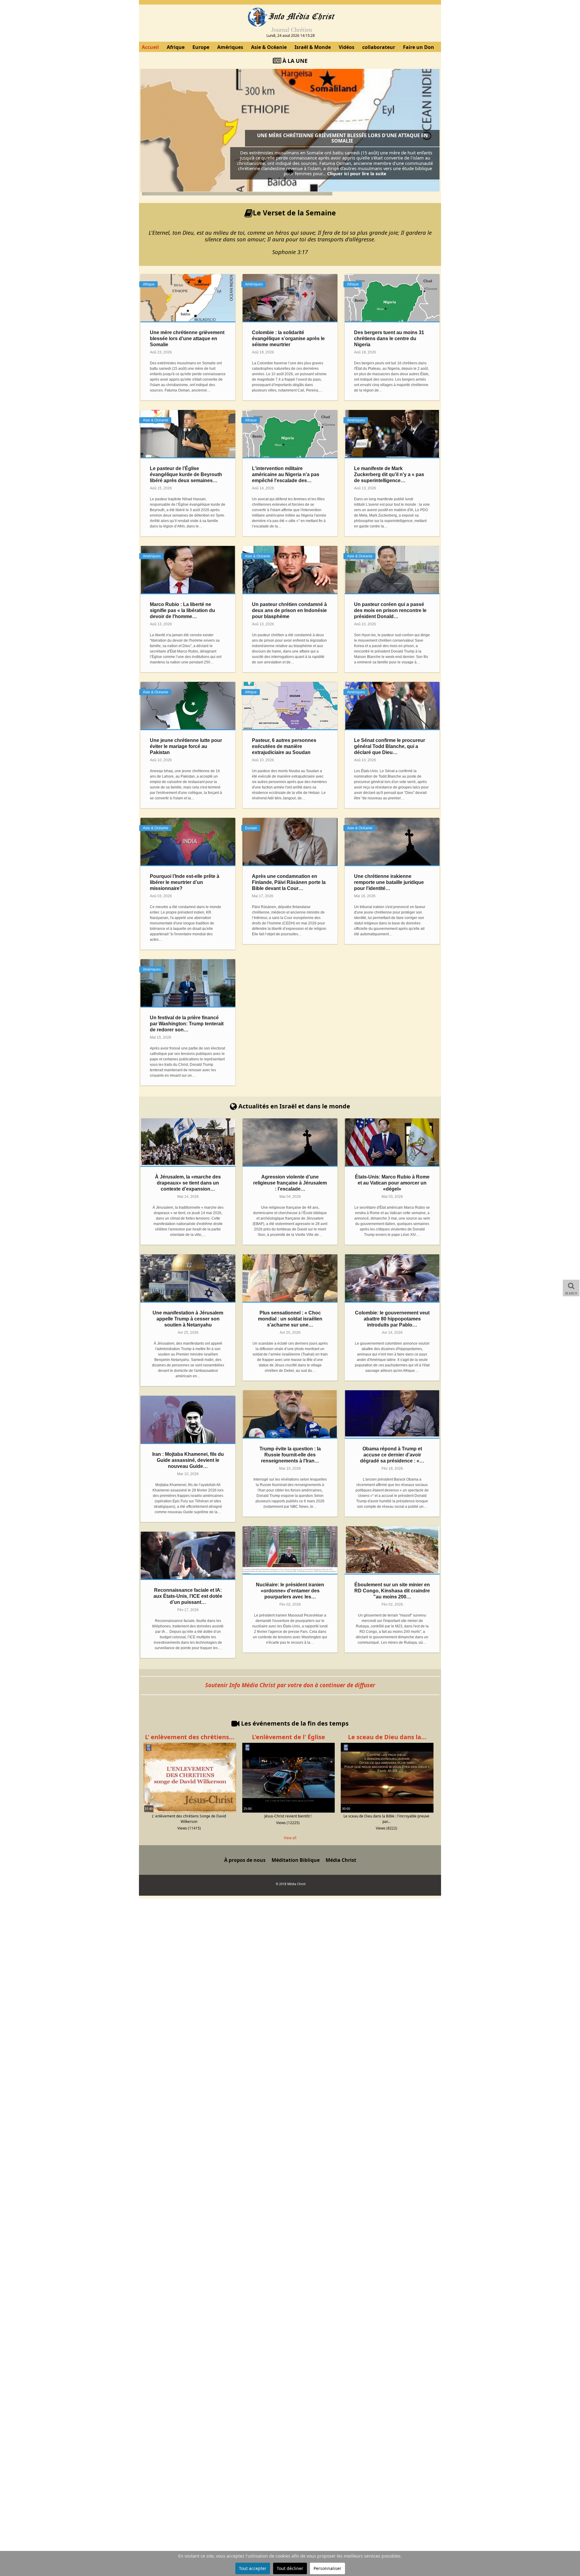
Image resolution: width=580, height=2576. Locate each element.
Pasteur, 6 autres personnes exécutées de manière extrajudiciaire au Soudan (284, 746)
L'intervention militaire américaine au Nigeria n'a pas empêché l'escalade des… (286, 474)
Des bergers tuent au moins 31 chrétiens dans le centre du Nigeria (389, 339)
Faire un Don (419, 47)
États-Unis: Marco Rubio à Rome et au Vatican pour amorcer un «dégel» (392, 1183)
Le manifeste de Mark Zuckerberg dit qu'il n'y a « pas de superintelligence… (389, 474)
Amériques (230, 47)
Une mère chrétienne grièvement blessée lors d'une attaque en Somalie (342, 138)
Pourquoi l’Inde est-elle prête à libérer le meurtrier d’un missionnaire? (185, 882)
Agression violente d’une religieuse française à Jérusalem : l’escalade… (290, 1183)
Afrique (176, 47)
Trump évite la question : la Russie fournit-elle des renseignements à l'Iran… (290, 1455)
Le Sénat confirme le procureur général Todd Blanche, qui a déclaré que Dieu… (390, 746)
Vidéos (346, 47)
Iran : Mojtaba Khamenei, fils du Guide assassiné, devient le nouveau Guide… (188, 1460)
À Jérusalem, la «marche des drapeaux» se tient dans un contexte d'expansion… (188, 1183)
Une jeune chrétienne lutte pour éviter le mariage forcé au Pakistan (186, 746)
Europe (201, 47)
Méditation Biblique (296, 1860)
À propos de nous (245, 1860)
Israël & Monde (313, 47)
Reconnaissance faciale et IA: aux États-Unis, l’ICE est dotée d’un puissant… (188, 1596)
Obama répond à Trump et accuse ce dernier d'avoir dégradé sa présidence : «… (392, 1455)
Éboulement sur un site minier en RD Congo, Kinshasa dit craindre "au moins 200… (392, 1591)
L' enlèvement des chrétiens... (190, 1737)
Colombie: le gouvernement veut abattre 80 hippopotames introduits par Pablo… (392, 1319)
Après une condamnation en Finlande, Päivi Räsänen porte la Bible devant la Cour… (289, 882)
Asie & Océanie (269, 47)
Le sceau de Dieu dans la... (387, 1737)
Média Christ (341, 1860)
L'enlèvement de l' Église (288, 1737)
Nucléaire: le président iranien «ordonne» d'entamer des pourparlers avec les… (290, 1591)
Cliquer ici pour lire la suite (357, 173)
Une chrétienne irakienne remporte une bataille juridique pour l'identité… (389, 882)
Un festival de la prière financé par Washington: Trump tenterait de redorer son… (187, 1024)
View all (290, 1838)
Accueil (150, 47)
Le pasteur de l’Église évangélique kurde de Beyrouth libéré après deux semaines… (186, 474)
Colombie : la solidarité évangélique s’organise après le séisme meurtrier (288, 339)
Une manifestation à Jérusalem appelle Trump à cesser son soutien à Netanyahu (188, 1319)
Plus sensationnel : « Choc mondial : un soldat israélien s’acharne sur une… (290, 1319)
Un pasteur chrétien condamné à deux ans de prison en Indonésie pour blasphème (289, 610)
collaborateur (379, 47)
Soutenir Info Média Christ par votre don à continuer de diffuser (290, 1685)
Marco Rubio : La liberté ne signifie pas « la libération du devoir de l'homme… (182, 610)
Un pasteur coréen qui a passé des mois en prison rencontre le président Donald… (390, 610)
